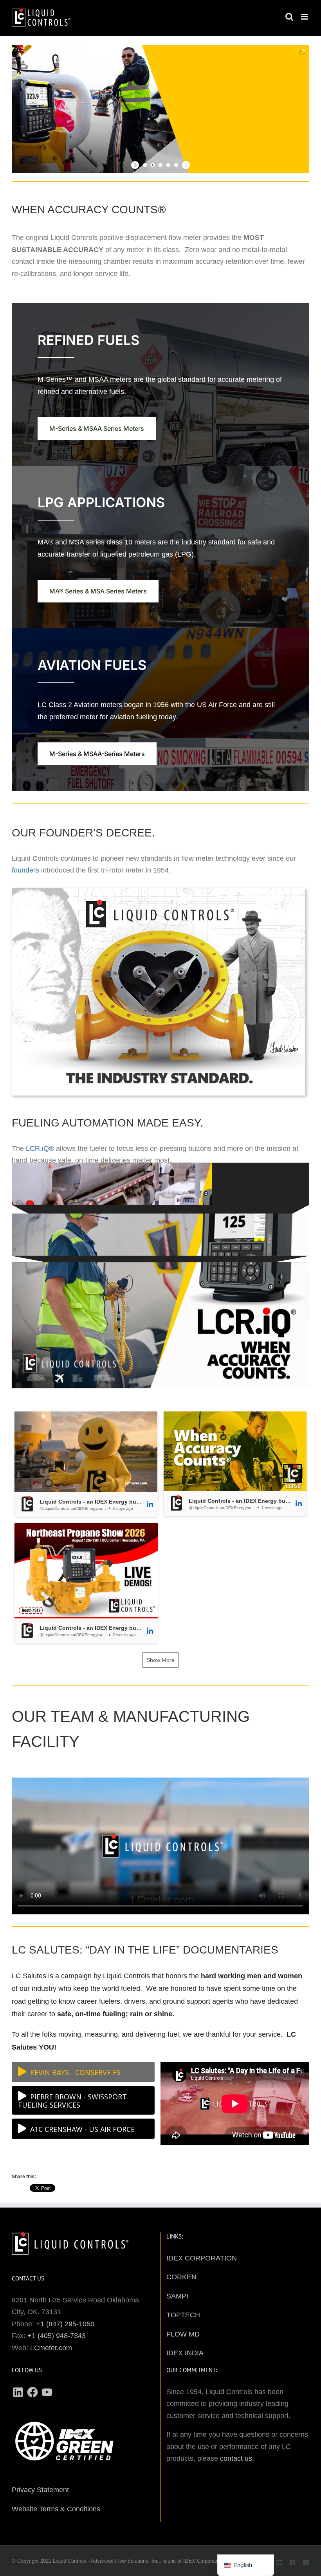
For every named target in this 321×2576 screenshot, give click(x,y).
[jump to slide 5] (176, 165)
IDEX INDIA (185, 2353)
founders (25, 870)
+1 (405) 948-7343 (57, 2336)
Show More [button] (160, 1660)
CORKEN (181, 2277)
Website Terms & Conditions (56, 2509)
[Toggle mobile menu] (305, 17)
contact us (236, 2458)
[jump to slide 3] (160, 165)
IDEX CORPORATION (202, 2258)
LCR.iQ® (40, 1148)
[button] (86, 1464)
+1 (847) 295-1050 (65, 2324)
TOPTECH (183, 2315)
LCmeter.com (51, 2348)
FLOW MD (183, 2334)
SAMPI (177, 2296)
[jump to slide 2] (153, 165)
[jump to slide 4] (168, 165)
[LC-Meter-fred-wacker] (159, 892)
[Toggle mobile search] (289, 17)
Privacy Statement (40, 2490)
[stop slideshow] (185, 165)
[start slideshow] (136, 165)
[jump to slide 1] (145, 165)
